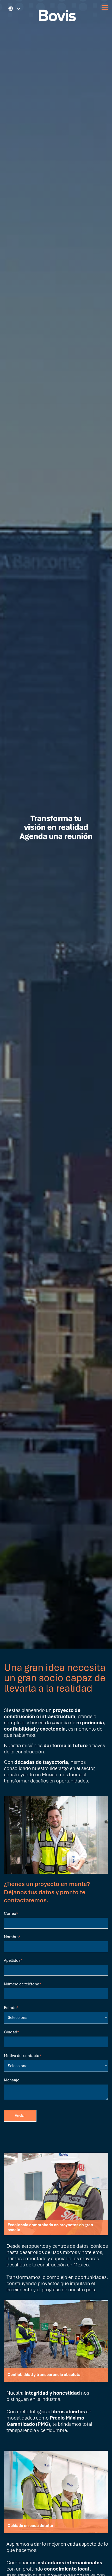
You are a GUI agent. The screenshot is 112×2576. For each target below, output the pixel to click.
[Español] (12, 9)
